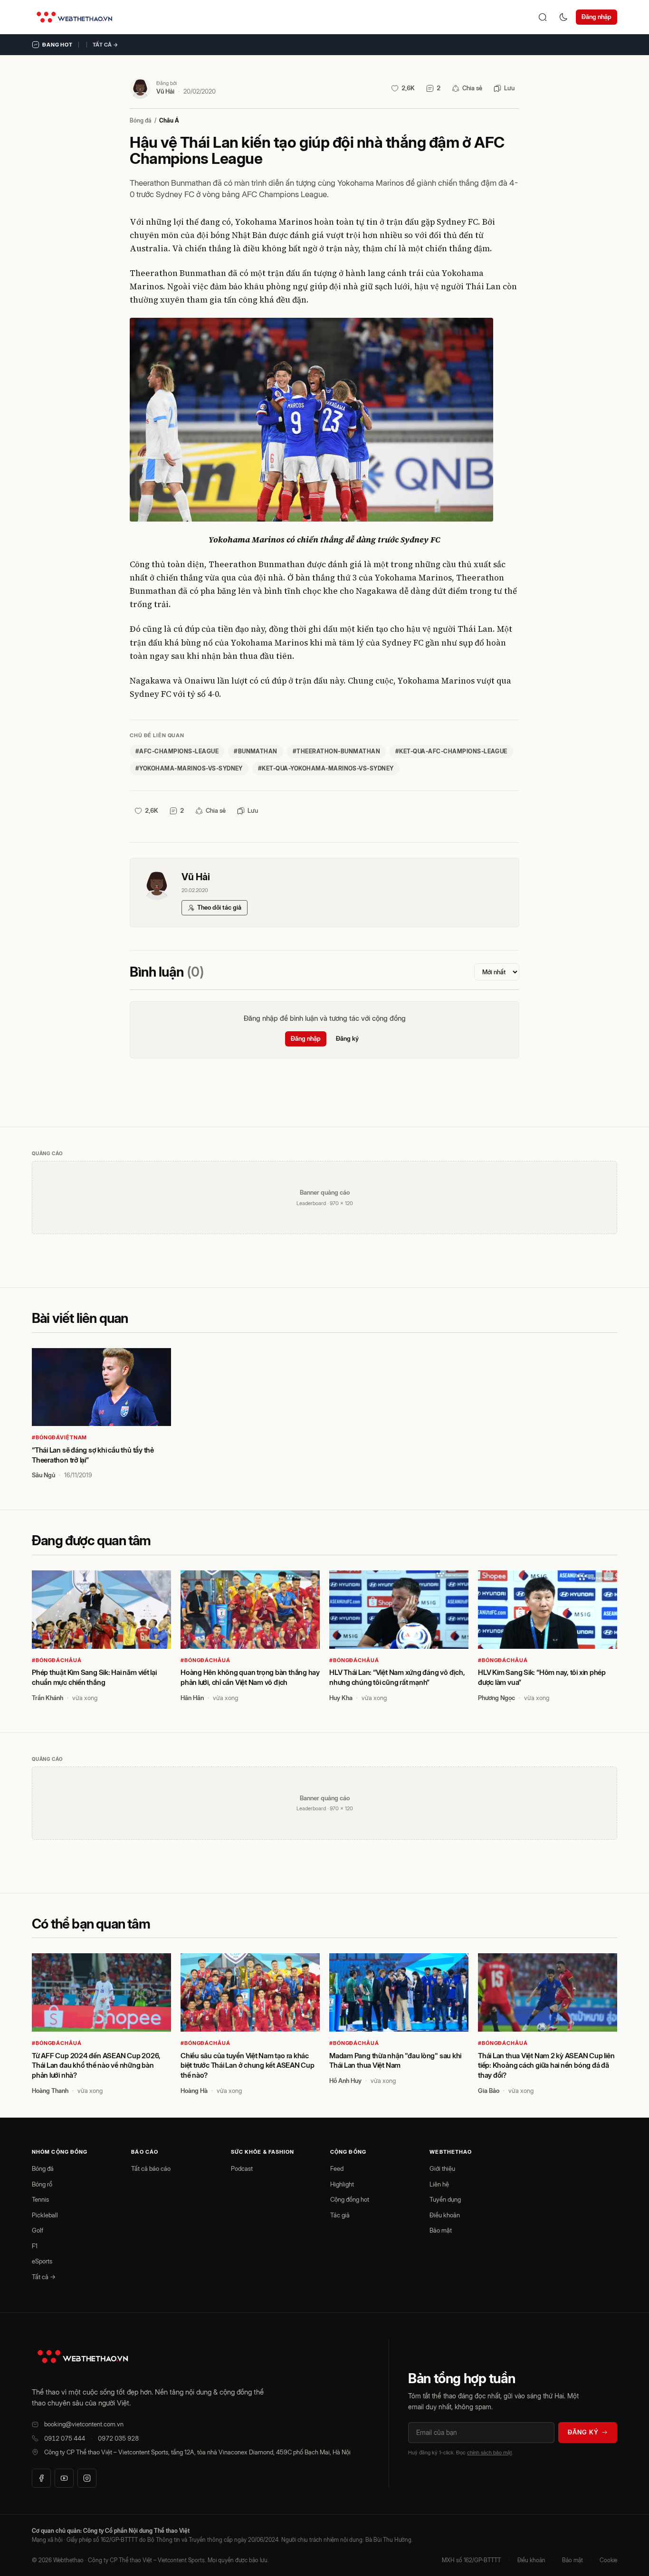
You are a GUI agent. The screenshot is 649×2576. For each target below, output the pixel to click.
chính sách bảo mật (489, 2452)
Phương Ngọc (496, 1698)
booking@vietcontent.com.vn (84, 2424)
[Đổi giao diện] (563, 17)
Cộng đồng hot (350, 2199)
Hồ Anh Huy (345, 2081)
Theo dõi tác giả (219, 907)
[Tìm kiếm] (543, 17)
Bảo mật (441, 2230)
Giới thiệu (442, 2168)
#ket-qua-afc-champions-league (451, 751)
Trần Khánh (48, 1698)
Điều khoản (445, 2215)
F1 (35, 2246)
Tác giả (340, 2215)
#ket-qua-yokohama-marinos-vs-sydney (326, 768)
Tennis (40, 2199)
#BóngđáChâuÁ (57, 1660)
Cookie (608, 2560)
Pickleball (45, 2215)
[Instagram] (87, 2478)
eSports (42, 2261)
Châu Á (169, 120)
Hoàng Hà (194, 2091)
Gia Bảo (489, 2091)
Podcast (242, 2168)
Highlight (342, 2184)
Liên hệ (439, 2184)
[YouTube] (64, 2478)
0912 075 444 (65, 2438)
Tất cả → (105, 45)
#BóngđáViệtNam (59, 1437)
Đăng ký (347, 1038)
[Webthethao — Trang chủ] (74, 17)
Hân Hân (192, 1698)
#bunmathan (256, 751)
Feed (337, 2168)
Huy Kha (341, 1698)
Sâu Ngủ (43, 1475)
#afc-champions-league (177, 751)
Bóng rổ (42, 2184)
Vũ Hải (165, 91)
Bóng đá (141, 120)
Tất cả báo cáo (151, 2168)
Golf (38, 2230)
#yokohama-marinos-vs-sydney (189, 768)
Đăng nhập (597, 17)
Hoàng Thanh (50, 2091)
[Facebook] (41, 2478)
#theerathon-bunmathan (336, 751)
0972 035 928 (118, 2438)
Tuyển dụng (445, 2199)
